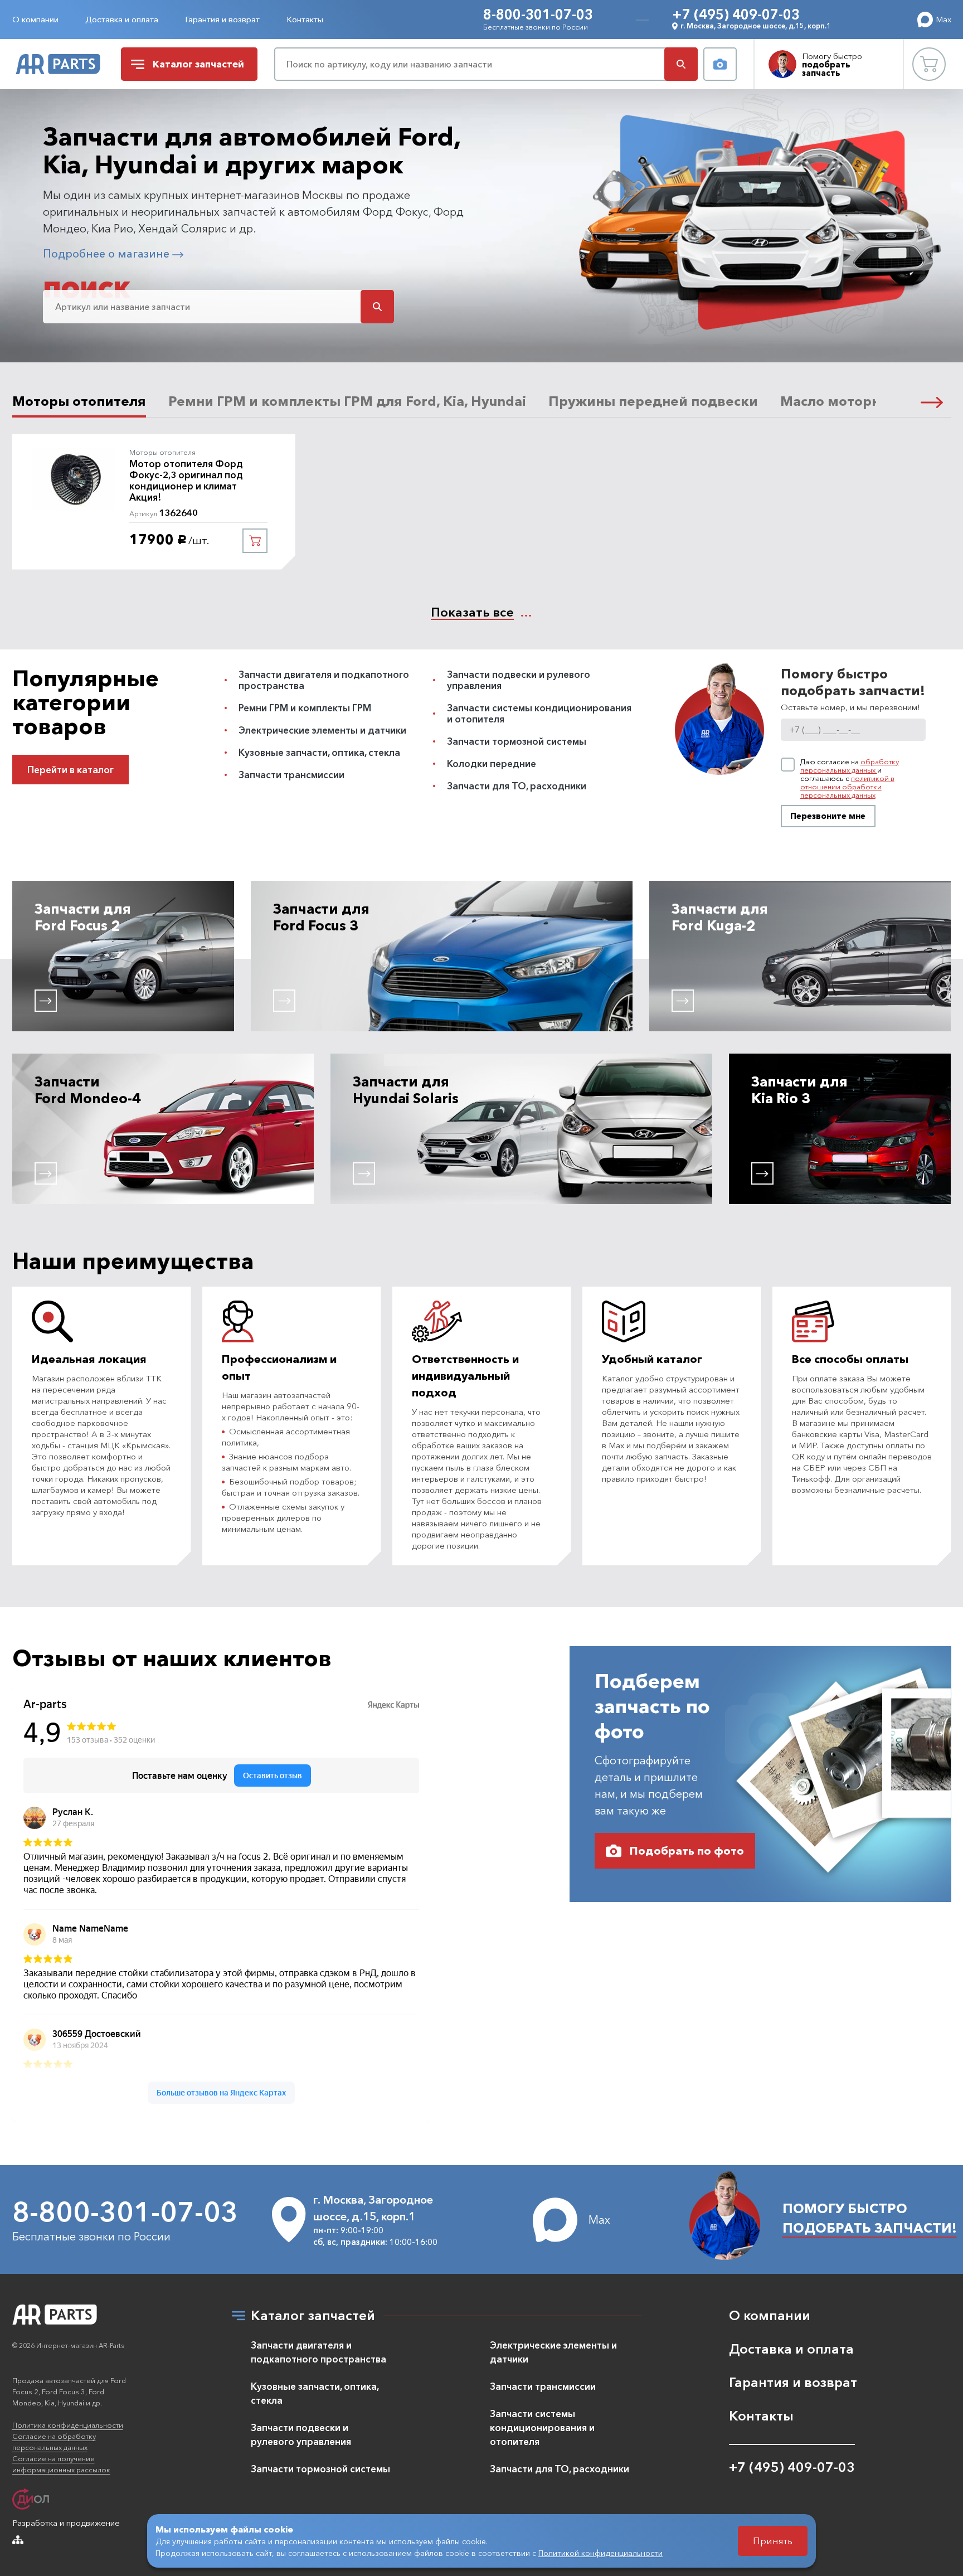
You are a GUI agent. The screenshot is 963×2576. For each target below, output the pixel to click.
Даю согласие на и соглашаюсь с (850, 778)
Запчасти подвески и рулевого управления (519, 680)
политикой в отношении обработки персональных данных (847, 787)
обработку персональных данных (850, 766)
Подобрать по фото (687, 1851)
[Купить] (255, 541)
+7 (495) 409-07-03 (736, 14)
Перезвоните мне (828, 816)
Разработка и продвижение (66, 2523)
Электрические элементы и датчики (322, 730)
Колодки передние (492, 763)
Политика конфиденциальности (68, 2425)
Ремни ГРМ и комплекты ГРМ (305, 708)
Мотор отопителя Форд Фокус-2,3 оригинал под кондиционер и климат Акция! (186, 481)
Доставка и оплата (122, 19)
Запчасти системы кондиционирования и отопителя (539, 713)
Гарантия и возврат (222, 19)
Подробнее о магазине (108, 254)
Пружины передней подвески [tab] (653, 401)
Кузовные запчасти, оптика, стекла (319, 752)
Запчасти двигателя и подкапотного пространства (324, 680)
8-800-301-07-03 (538, 14)
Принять (773, 2541)
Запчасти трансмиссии (291, 775)
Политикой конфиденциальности (600, 2553)
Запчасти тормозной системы (517, 741)
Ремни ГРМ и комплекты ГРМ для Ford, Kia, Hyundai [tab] (347, 401)
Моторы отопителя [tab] (79, 401)
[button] (932, 401)
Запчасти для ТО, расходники (517, 786)
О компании (35, 19)
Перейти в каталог (70, 770)
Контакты (305, 19)
